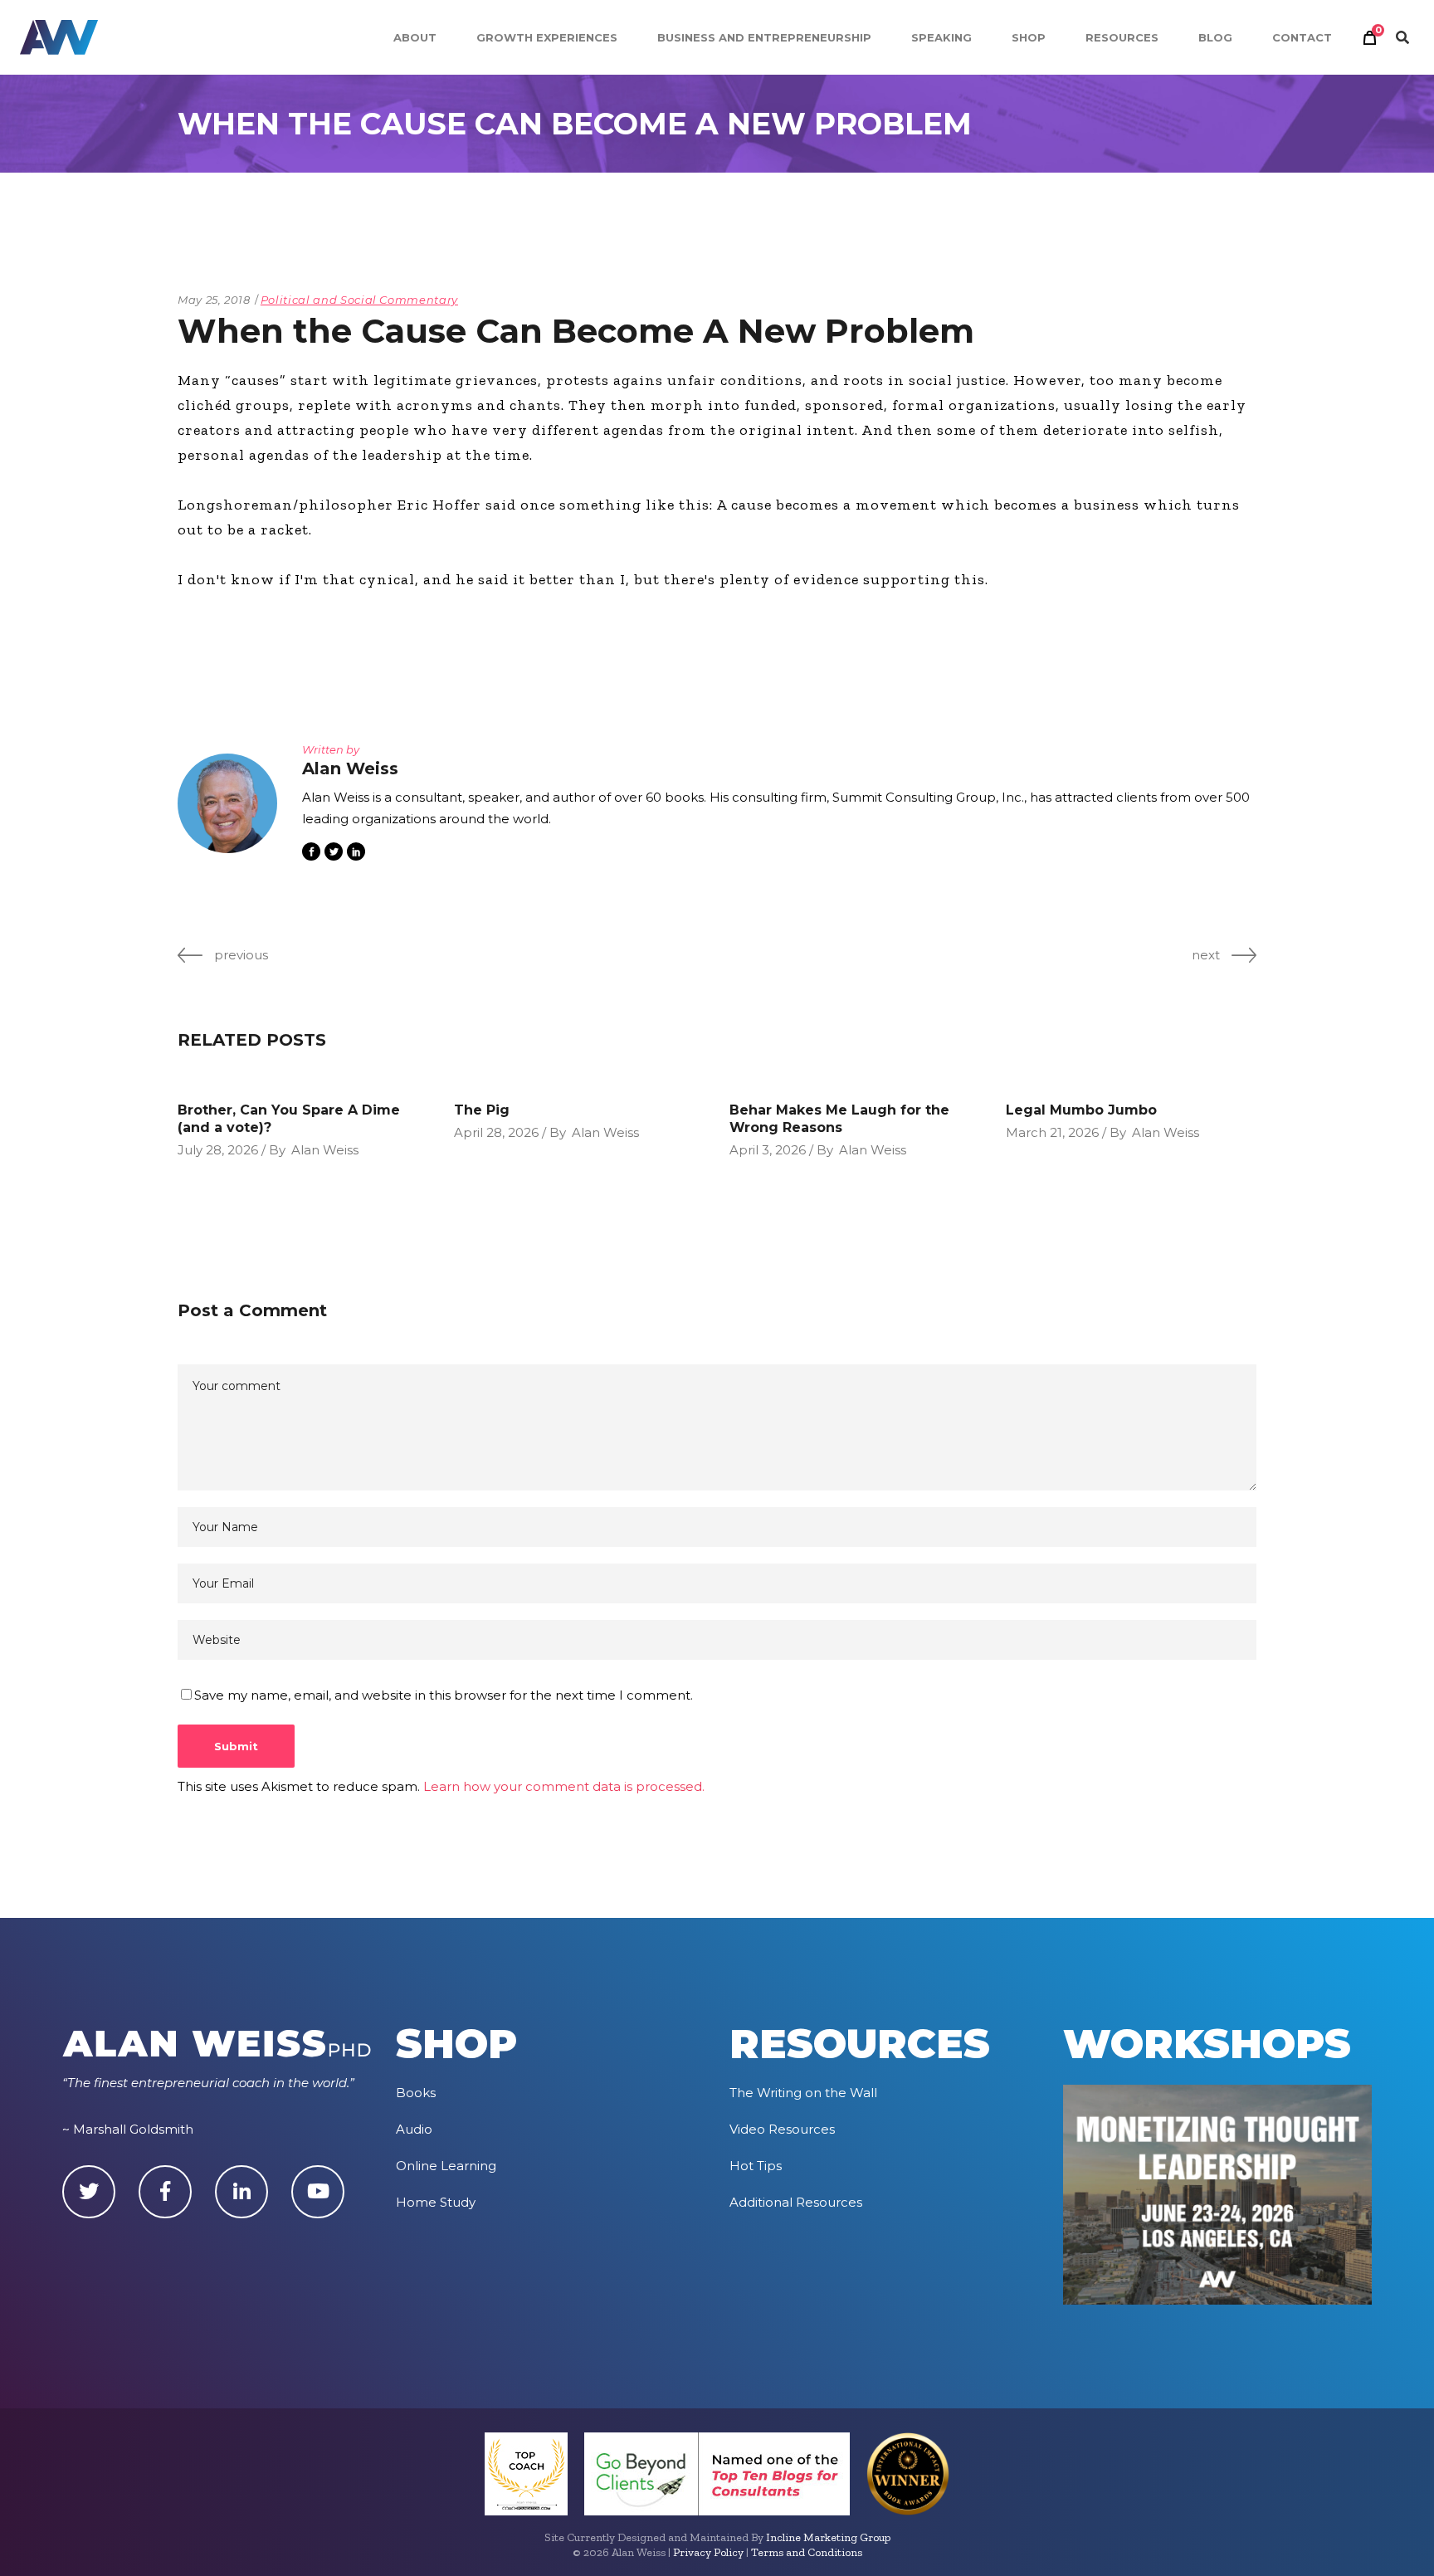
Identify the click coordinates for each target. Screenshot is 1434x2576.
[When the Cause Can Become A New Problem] (227, 803)
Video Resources (782, 2129)
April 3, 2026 (768, 1150)
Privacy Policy (708, 2552)
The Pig (482, 1110)
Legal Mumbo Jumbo (1081, 1110)
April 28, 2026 (496, 1132)
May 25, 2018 (214, 300)
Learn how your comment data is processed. (564, 1786)
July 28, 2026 (218, 1150)
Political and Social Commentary (359, 300)
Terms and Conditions (807, 2552)
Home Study (436, 2202)
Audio (414, 2129)
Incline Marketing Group (828, 2537)
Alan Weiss (325, 1150)
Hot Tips (756, 2166)
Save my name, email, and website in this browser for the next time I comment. (444, 1695)
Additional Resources (796, 2202)
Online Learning (446, 2166)
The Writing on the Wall (803, 2093)
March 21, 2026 (1052, 1132)
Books (416, 2093)
